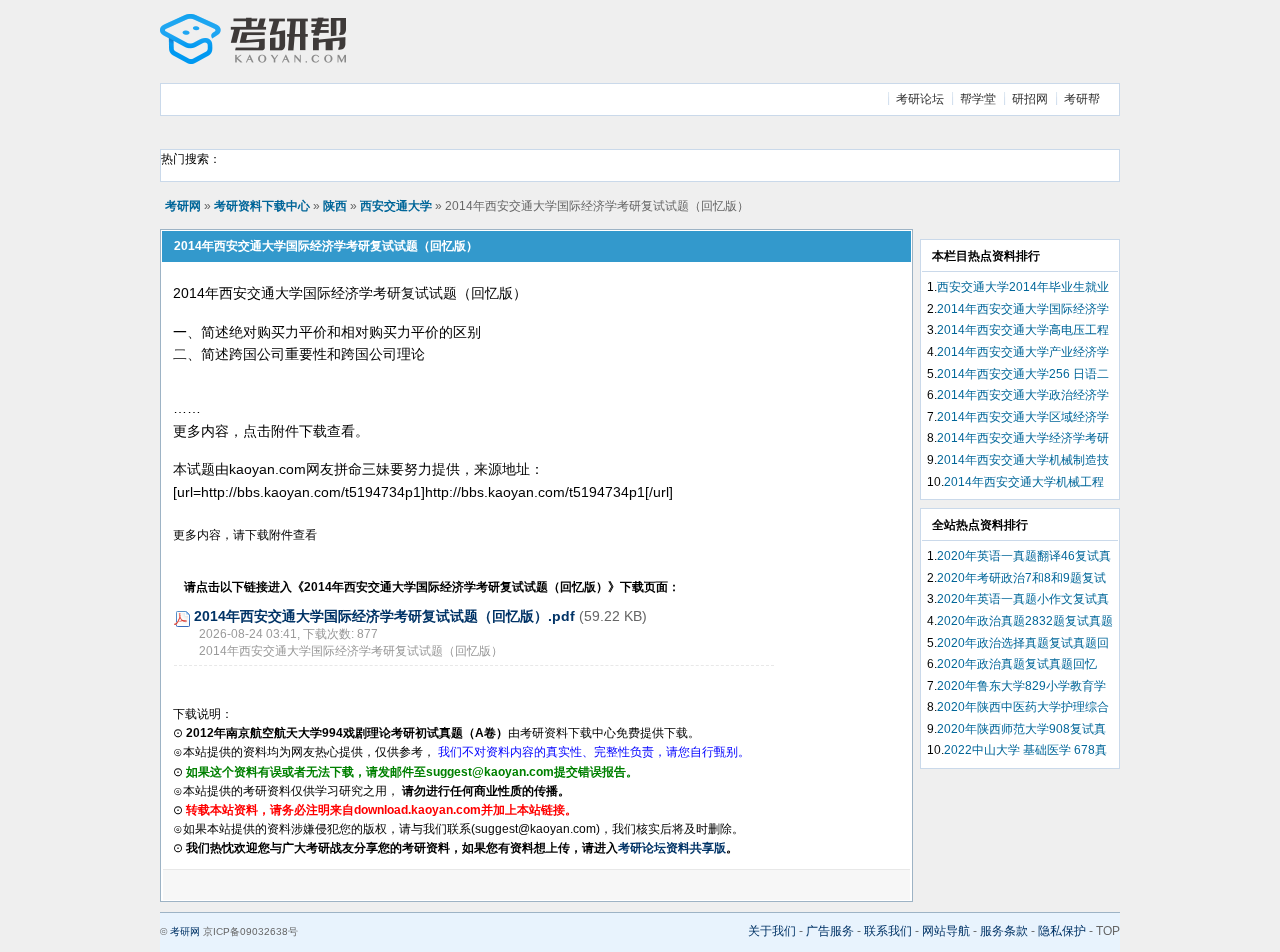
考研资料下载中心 (262, 206)
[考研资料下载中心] (253, 60)
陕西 (335, 206)
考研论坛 (920, 99)
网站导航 (946, 931)
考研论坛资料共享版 (672, 848)
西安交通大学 (396, 206)
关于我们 (772, 931)
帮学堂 (978, 99)
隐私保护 (1062, 931)
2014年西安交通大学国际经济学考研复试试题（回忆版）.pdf (384, 616)
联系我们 (888, 931)
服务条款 (1004, 931)
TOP (1108, 931)
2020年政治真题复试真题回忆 (1017, 664)
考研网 (183, 206)
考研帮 (1082, 99)
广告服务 (830, 931)
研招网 (1030, 99)
